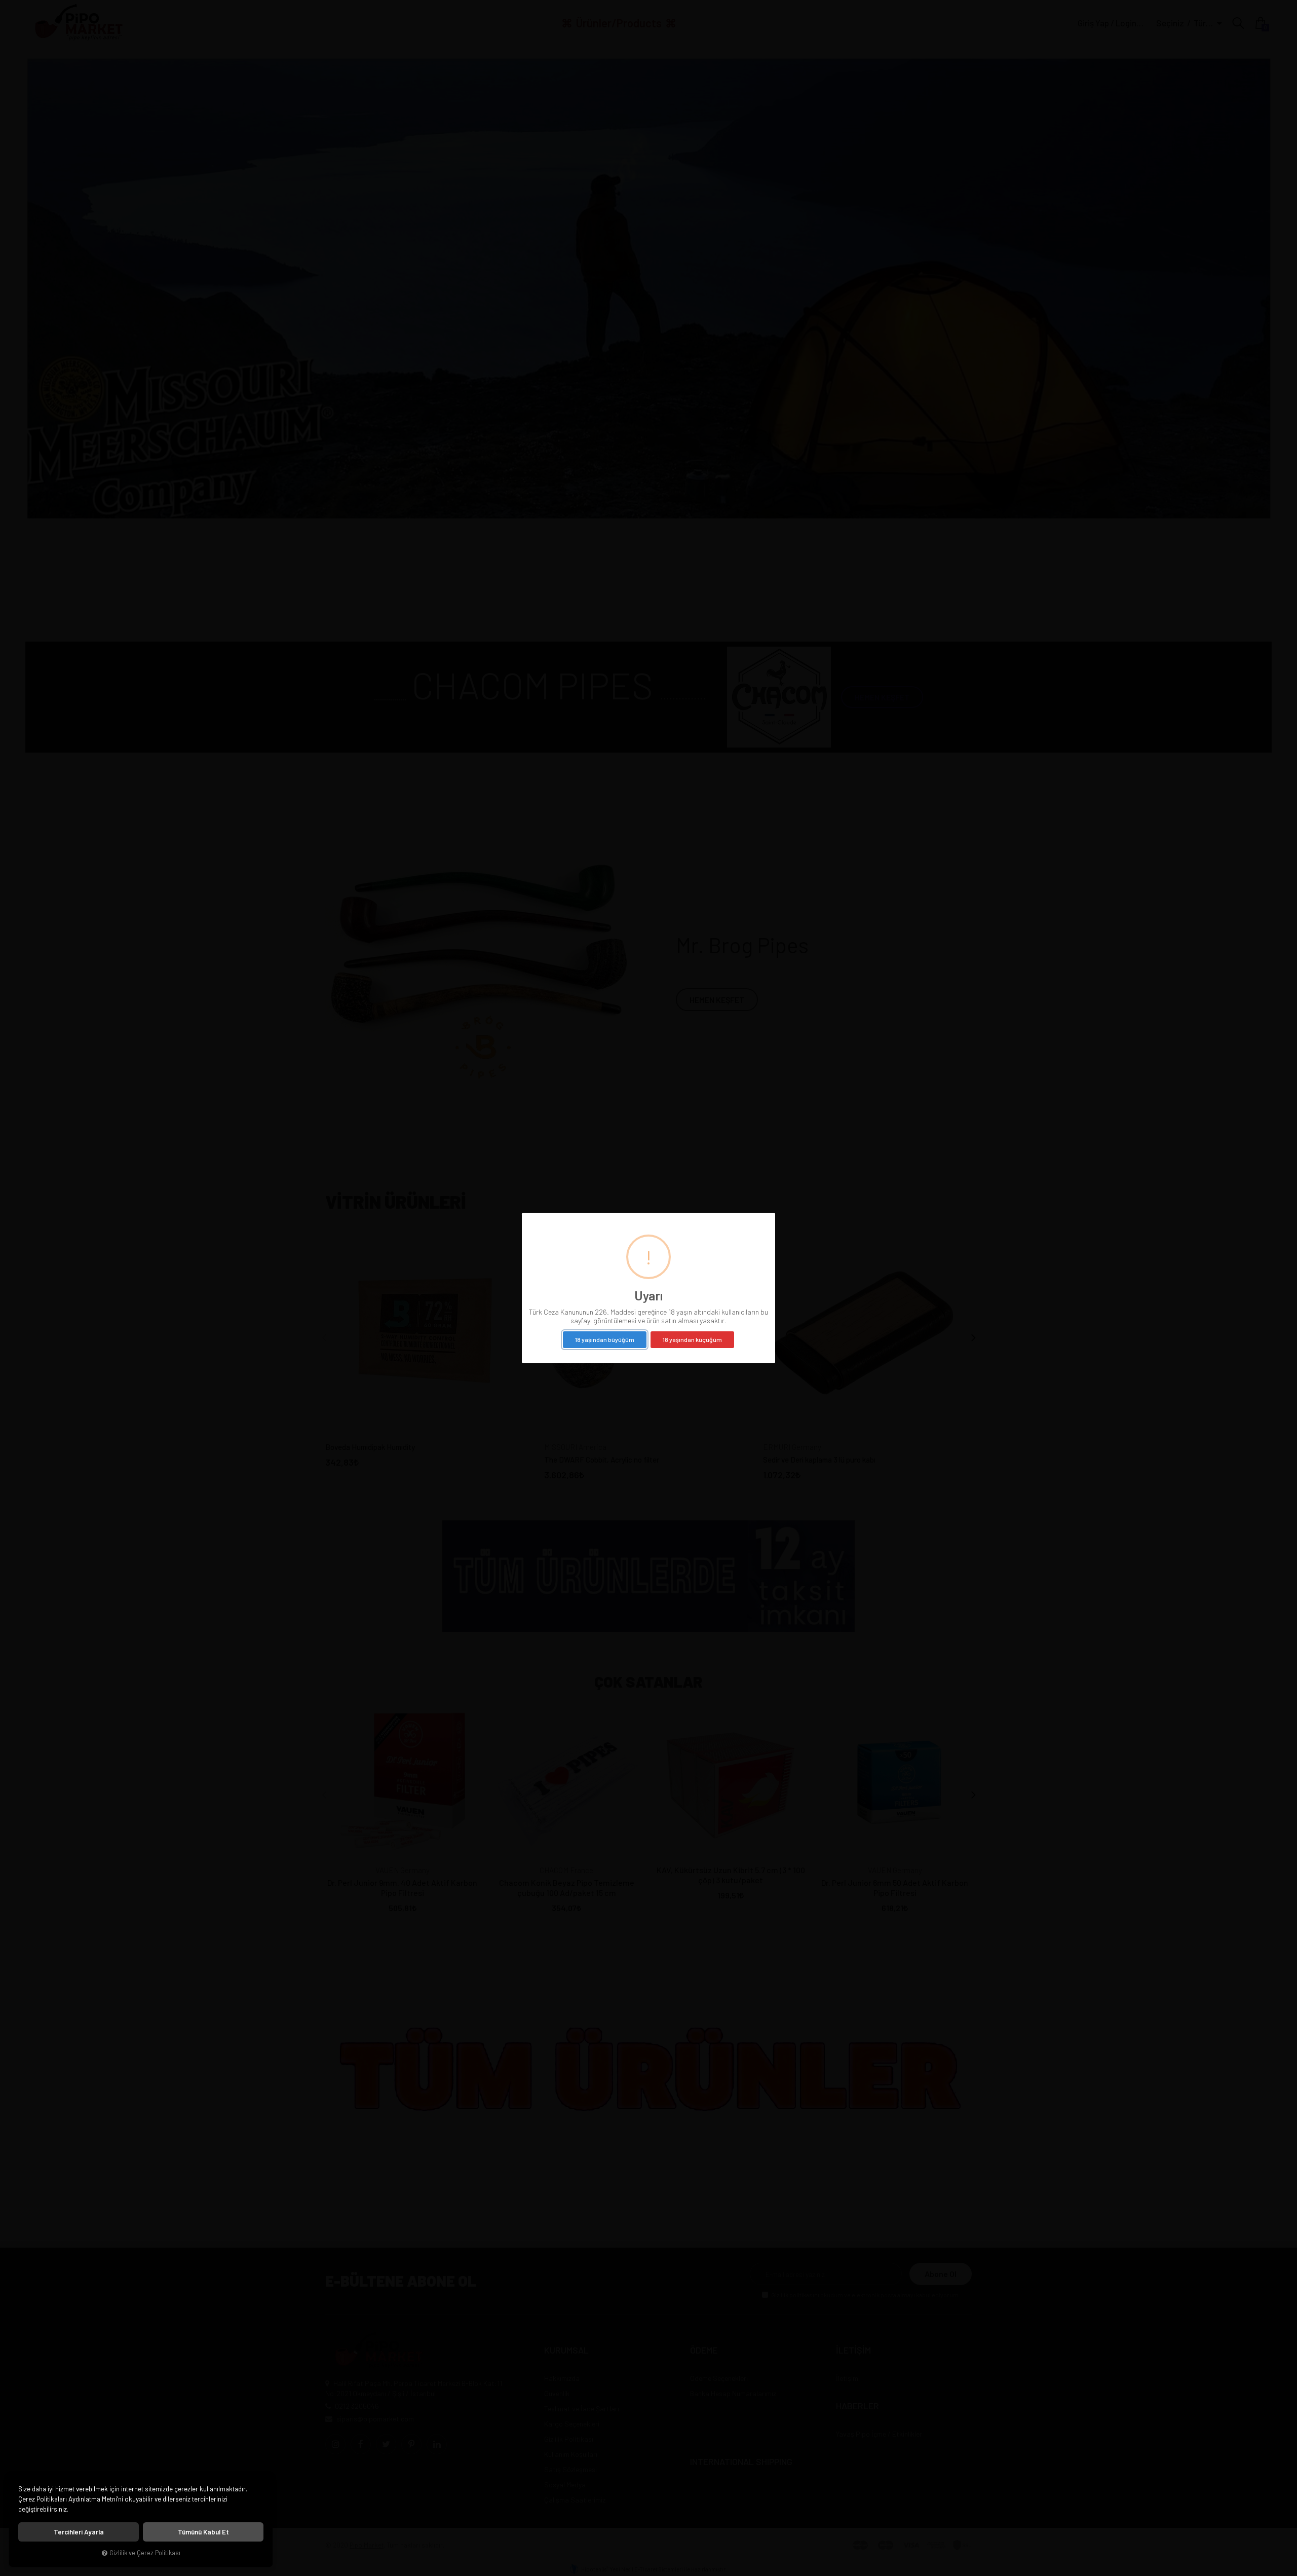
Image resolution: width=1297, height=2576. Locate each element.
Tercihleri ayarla (79, 2532)
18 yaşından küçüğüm (692, 1339)
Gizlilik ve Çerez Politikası (145, 2553)
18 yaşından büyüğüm (605, 1339)
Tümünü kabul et (203, 2532)
